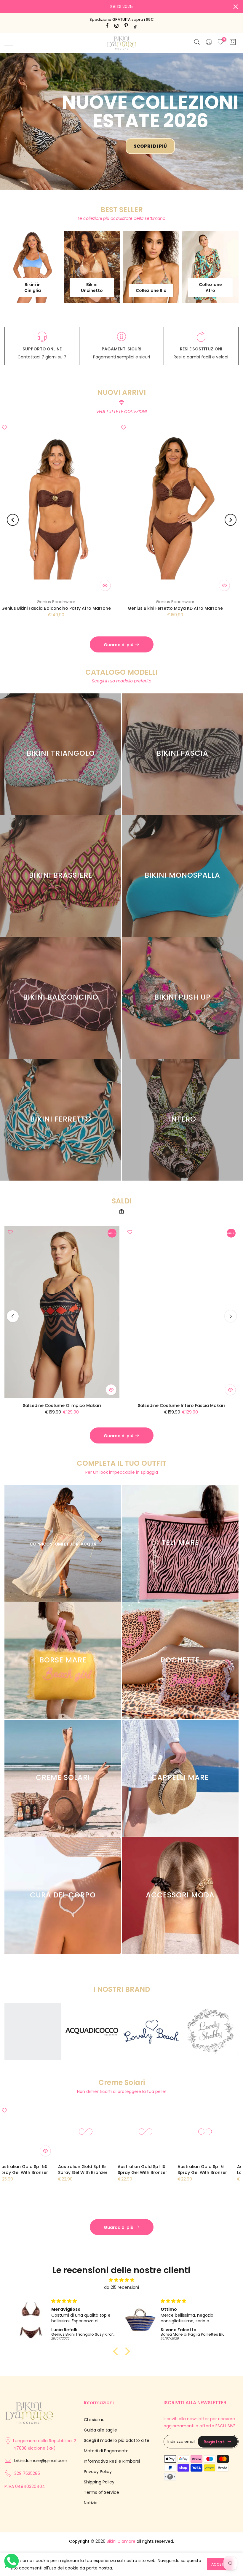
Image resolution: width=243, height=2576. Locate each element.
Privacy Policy (98, 2475)
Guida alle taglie (100, 2434)
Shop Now (75, 109)
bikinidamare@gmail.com (41, 2464)
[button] (117, 2355)
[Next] (231, 524)
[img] (121, 2284)
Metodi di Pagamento (106, 2455)
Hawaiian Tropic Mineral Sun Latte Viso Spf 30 (109, 2173)
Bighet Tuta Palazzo (129, 612)
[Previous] (13, 524)
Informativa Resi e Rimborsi (112, 2465)
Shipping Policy (99, 2486)
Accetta (220, 2564)
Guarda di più (119, 649)
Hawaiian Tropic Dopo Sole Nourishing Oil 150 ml (50, 2173)
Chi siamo (94, 2423)
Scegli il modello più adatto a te (117, 2444)
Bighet (129, 606)
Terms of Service (101, 2496)
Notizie (91, 2507)
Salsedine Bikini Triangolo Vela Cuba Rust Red (120, 1390)
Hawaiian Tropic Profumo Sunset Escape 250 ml (170, 2173)
